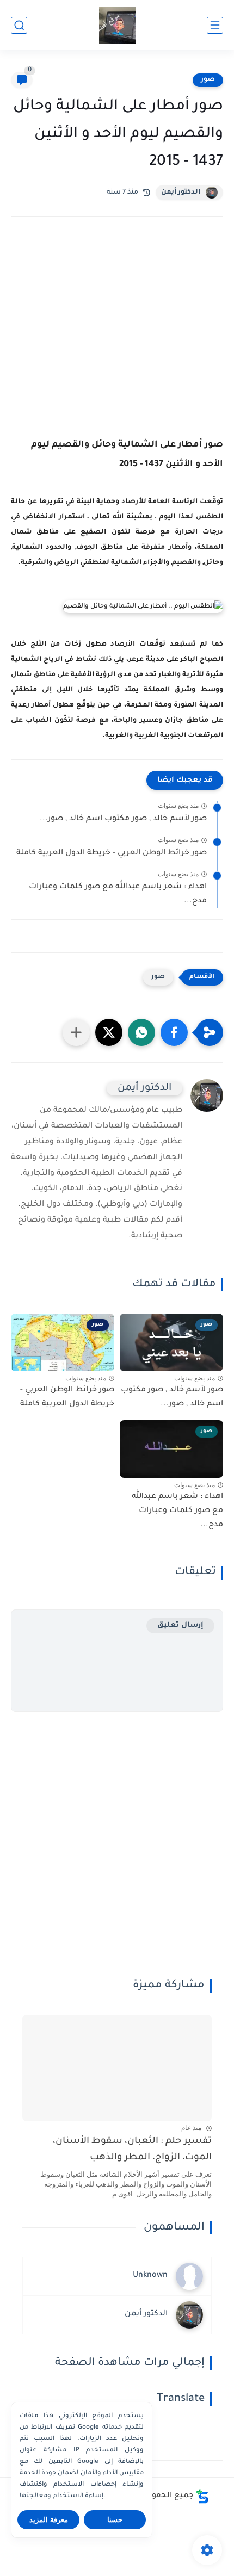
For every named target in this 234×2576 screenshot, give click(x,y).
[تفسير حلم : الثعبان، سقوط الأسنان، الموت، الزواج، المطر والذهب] (117, 2068)
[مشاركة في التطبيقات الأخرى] (76, 1032)
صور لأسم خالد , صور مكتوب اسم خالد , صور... (123, 819)
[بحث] (19, 25)
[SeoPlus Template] (202, 2496)
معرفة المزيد (49, 2520)
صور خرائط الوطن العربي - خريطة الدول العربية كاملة (112, 853)
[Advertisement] (117, 341)
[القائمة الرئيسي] (215, 25)
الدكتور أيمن (181, 193)
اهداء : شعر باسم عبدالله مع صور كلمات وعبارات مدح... (118, 894)
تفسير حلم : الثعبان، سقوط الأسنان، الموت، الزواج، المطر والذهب (132, 2150)
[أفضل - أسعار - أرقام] (117, 25)
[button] (174, 1032)
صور (208, 80)
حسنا (115, 2520)
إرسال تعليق (180, 1626)
